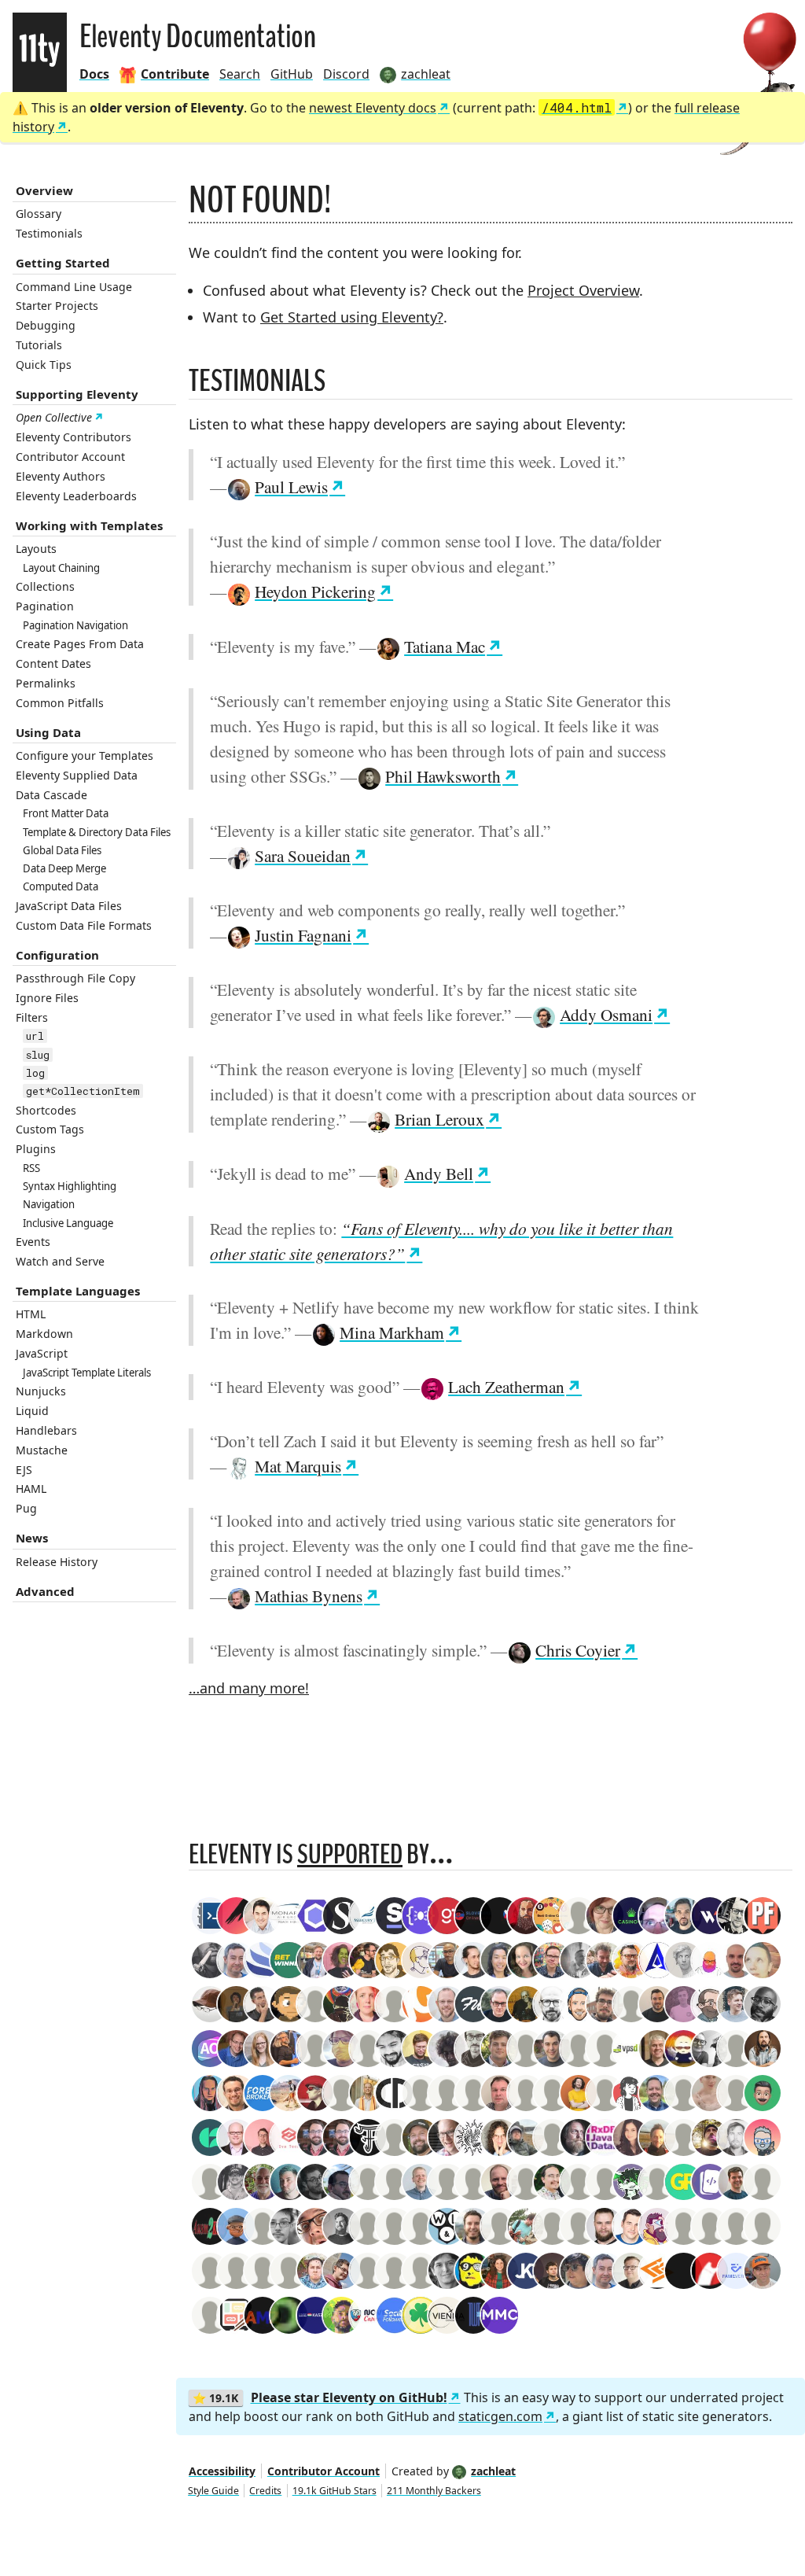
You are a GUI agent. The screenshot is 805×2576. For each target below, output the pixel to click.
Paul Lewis (291, 486)
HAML (31, 1489)
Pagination (45, 606)
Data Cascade (51, 795)
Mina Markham (392, 1332)
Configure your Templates (85, 755)
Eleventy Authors (61, 476)
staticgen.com (500, 2416)
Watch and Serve (60, 1261)
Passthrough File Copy (75, 978)
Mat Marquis (298, 1466)
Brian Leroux (439, 1119)
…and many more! (249, 1688)
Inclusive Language (68, 1223)
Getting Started (63, 263)
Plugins (36, 1149)
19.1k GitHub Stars (334, 2491)
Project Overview (583, 290)
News (32, 1538)
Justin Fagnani (303, 935)
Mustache (42, 1450)
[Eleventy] (40, 52)
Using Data (48, 732)
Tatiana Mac (445, 646)
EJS (24, 1470)
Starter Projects (57, 306)
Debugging (46, 325)
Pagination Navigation (75, 625)
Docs (94, 74)
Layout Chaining (61, 568)
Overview (44, 190)
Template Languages (78, 1291)
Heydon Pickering (315, 591)
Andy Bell (439, 1173)
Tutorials (39, 345)
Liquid (32, 1411)
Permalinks (46, 683)
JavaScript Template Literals (87, 1373)
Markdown (44, 1334)
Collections (45, 586)
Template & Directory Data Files (97, 832)
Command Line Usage (74, 287)
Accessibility (222, 2471)
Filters (32, 1017)
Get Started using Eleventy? (352, 317)
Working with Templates (89, 525)
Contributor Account (70, 457)
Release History (57, 1562)
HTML (31, 1314)
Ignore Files (47, 998)
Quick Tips (44, 365)
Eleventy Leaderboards (76, 496)
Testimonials (49, 233)
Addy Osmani (606, 1014)
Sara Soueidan (303, 855)
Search (240, 74)
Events (33, 1242)
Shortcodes (46, 1110)
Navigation (49, 1204)
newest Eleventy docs (373, 108)
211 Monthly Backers (434, 2491)
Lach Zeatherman (506, 1386)
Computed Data (61, 886)
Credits (265, 2491)
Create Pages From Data (80, 644)
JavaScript (42, 1353)
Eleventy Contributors (74, 437)
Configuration (57, 955)
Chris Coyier (578, 1650)
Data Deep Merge (64, 868)
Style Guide (213, 2491)
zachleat (493, 2471)
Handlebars (46, 1430)
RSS (31, 1168)
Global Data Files (62, 850)
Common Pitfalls (60, 703)
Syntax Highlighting (70, 1186)
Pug (26, 1508)
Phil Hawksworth (443, 776)
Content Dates (53, 663)
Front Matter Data (66, 813)
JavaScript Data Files (69, 906)
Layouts (36, 549)
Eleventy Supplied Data (77, 775)
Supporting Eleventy (77, 394)
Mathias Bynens (309, 1596)
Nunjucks (41, 1391)
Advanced (45, 1591)
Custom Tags (50, 1129)
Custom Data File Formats (84, 925)
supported (350, 1854)
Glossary (39, 214)
